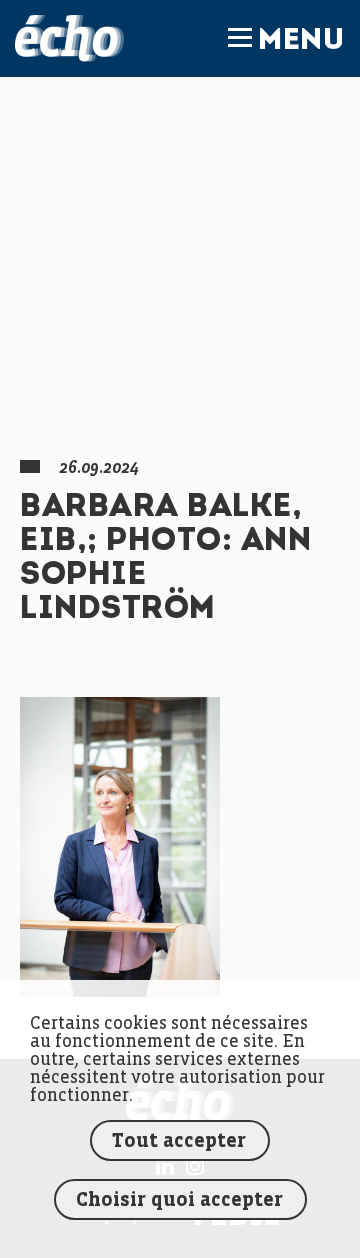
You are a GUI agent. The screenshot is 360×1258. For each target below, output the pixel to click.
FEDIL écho (69, 38)
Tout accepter (179, 1141)
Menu (301, 42)
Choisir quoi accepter (179, 1200)
